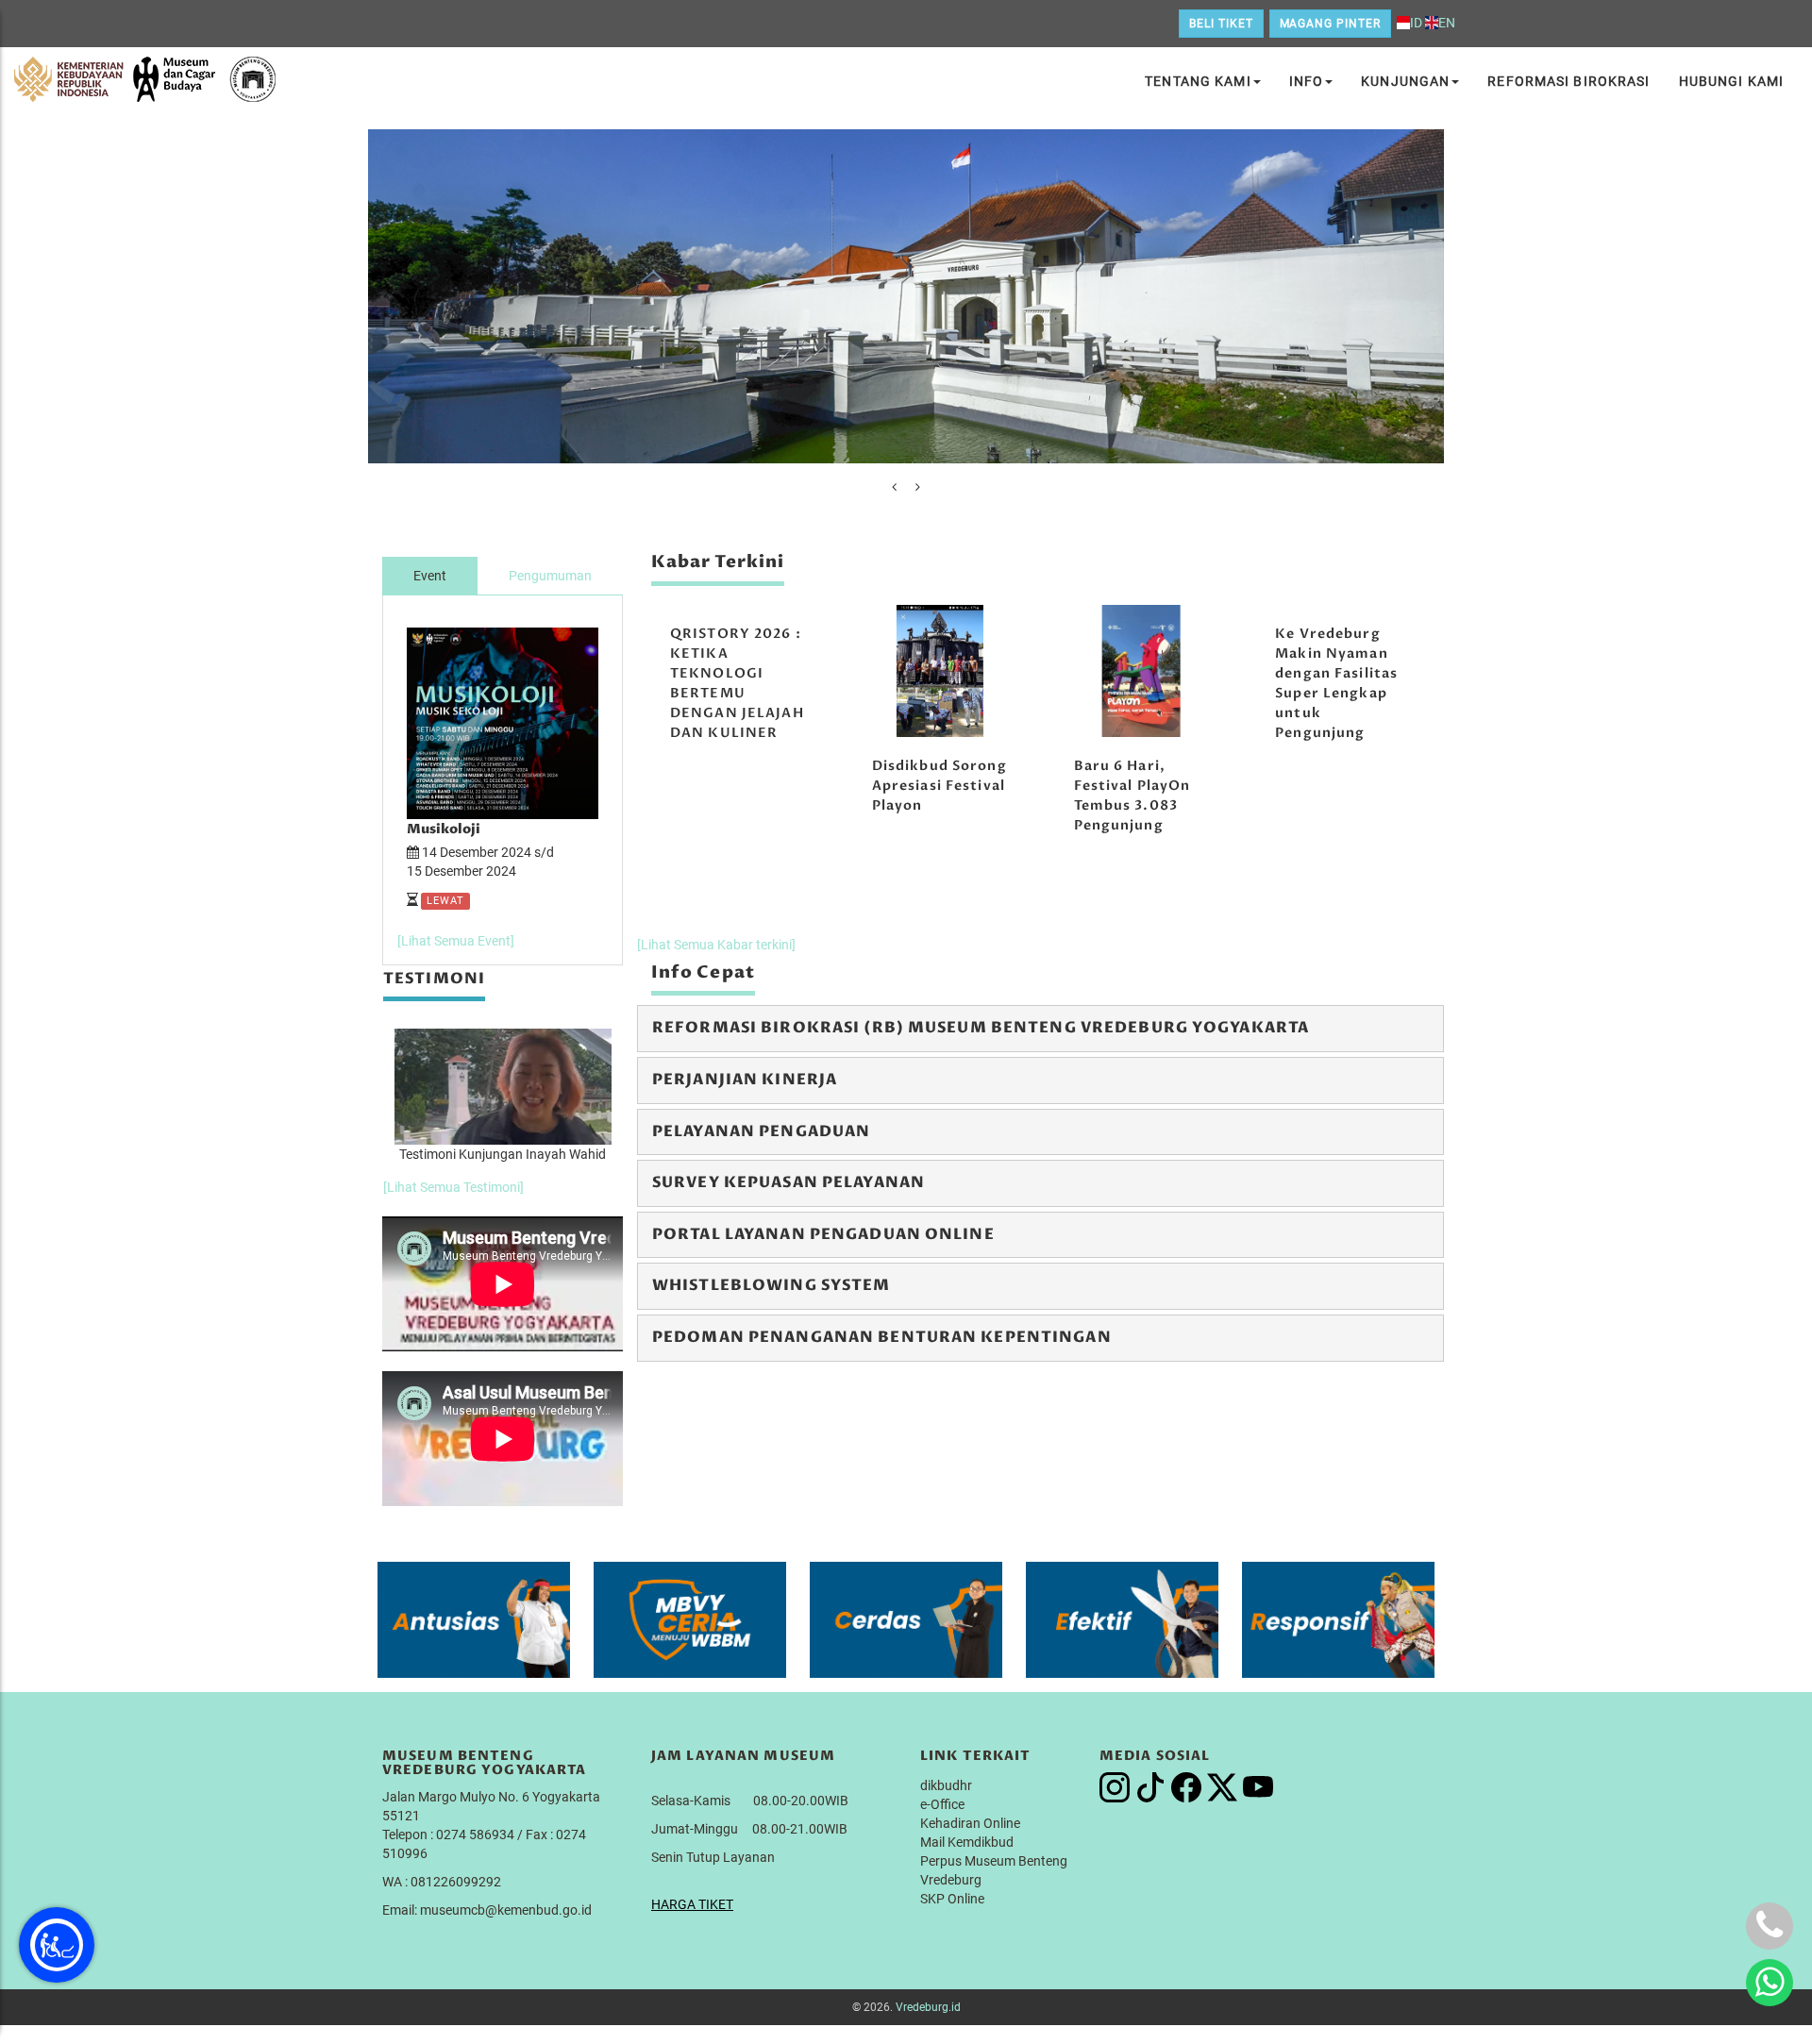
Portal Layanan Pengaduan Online (823, 1234)
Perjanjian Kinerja (745, 1080)
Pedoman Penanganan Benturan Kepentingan (882, 1337)
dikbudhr (946, 1785)
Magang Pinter (1330, 24)
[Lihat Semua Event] (456, 941)
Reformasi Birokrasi (1569, 81)
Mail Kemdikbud (967, 1842)
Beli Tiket (1221, 24)
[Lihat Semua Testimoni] (453, 1187)
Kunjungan (1405, 81)
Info (1306, 81)
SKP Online (952, 1899)
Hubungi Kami (1731, 81)
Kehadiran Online (970, 1823)
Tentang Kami (1198, 81)
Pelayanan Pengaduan (761, 1131)
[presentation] (894, 487)
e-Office (942, 1804)
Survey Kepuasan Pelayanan (789, 1182)
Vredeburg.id (928, 2007)
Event (430, 576)
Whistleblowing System (772, 1285)
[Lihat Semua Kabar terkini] (716, 945)
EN (1447, 23)
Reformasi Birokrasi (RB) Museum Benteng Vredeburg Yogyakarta (981, 1028)
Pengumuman (550, 576)
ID (1416, 23)
